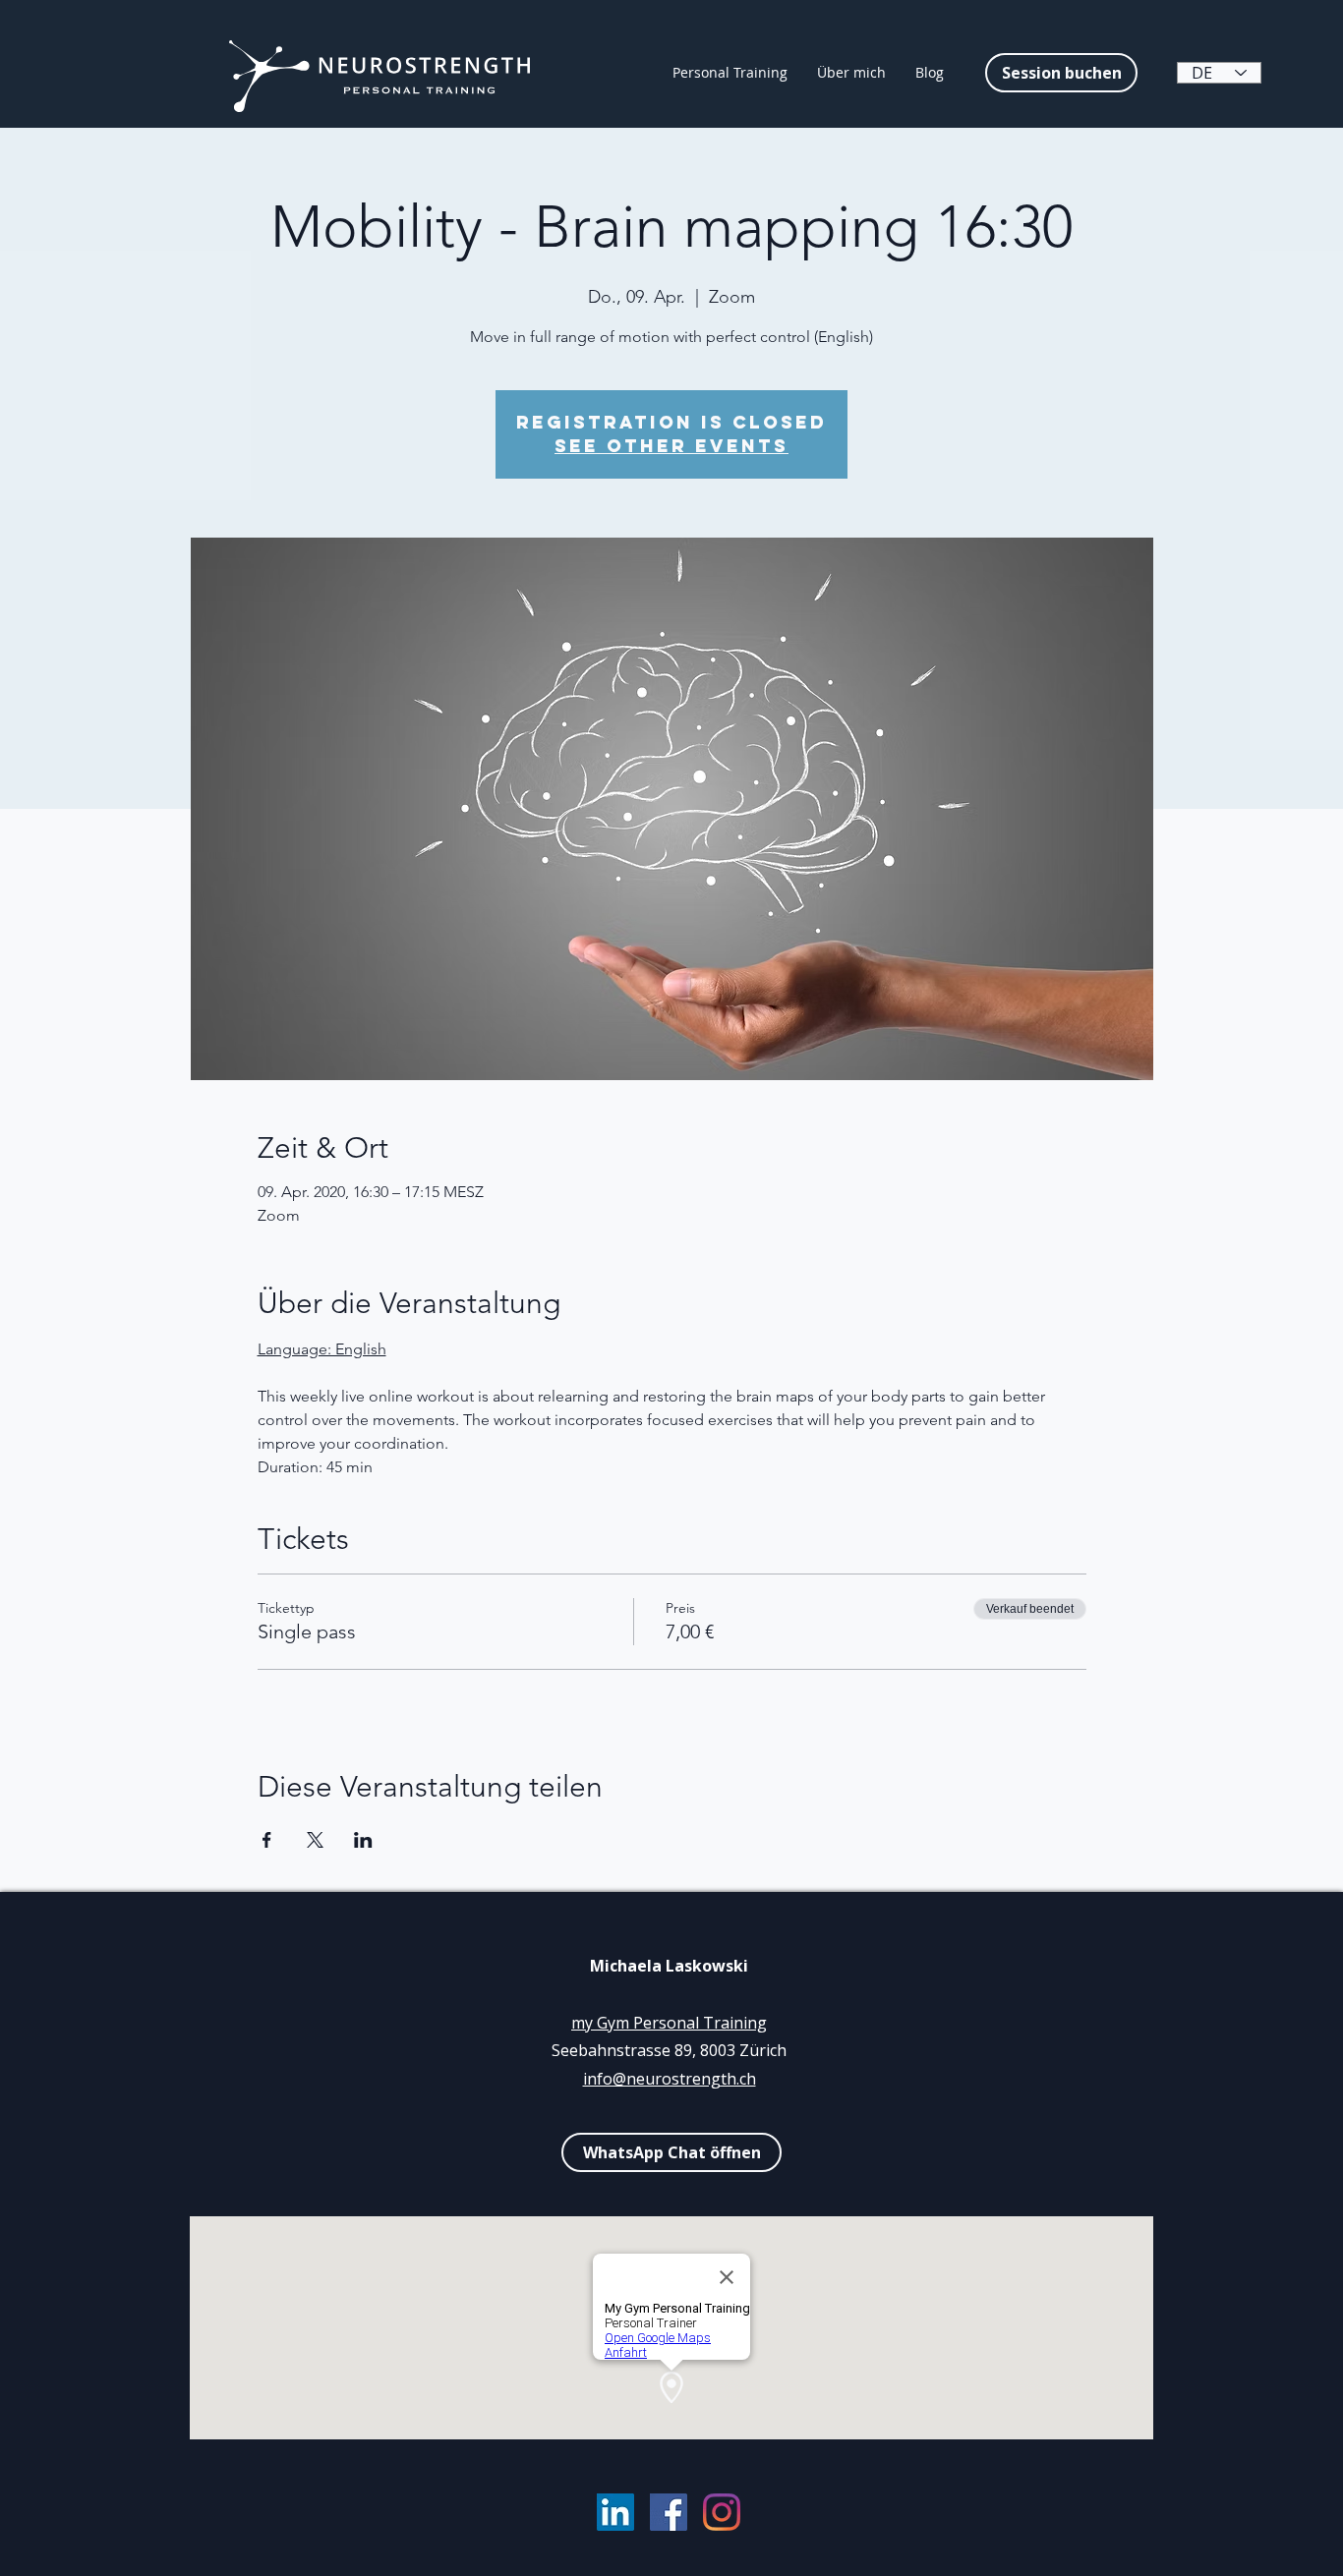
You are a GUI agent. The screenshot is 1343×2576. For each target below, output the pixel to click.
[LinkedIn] (615, 2512)
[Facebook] (669, 2512)
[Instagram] (722, 2512)
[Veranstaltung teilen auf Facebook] (267, 1840)
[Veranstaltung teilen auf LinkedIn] (363, 1840)
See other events (671, 446)
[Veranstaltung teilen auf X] (315, 1840)
